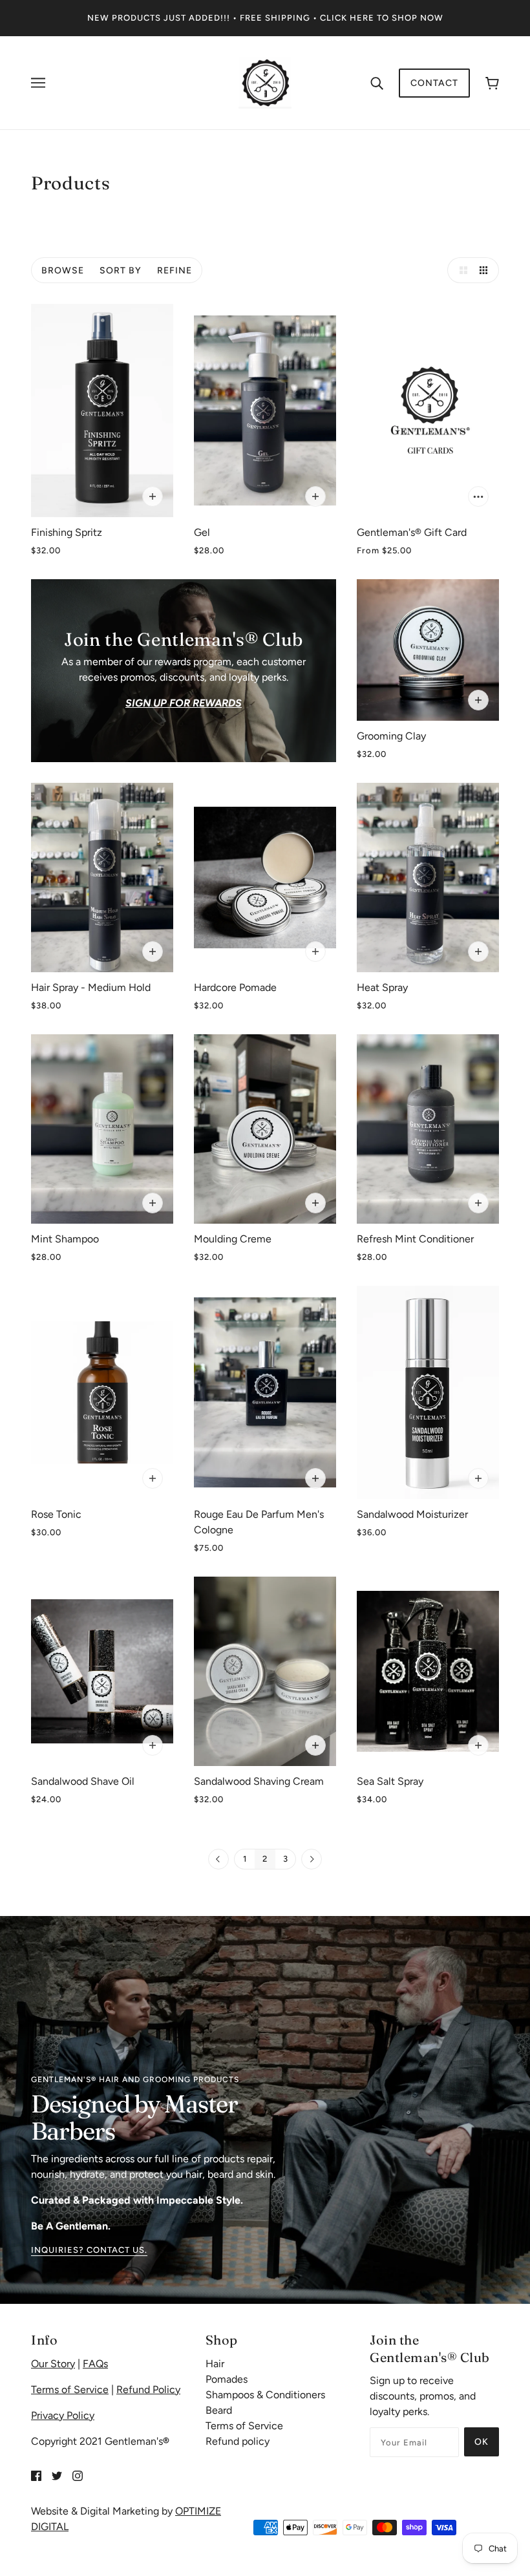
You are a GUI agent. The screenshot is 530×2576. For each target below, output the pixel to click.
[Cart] (492, 83)
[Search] (377, 83)
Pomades (227, 2379)
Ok (482, 2442)
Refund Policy (148, 2390)
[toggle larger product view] (460, 270)
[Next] (312, 1860)
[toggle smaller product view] (486, 270)
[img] (36, 2475)
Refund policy (238, 2441)
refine (175, 271)
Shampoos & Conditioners (265, 2395)
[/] (265, 82)
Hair (215, 2364)
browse (63, 271)
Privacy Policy (63, 2415)
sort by (121, 271)
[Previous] (218, 1860)
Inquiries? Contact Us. (89, 2250)
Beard (219, 2410)
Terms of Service (70, 2390)
